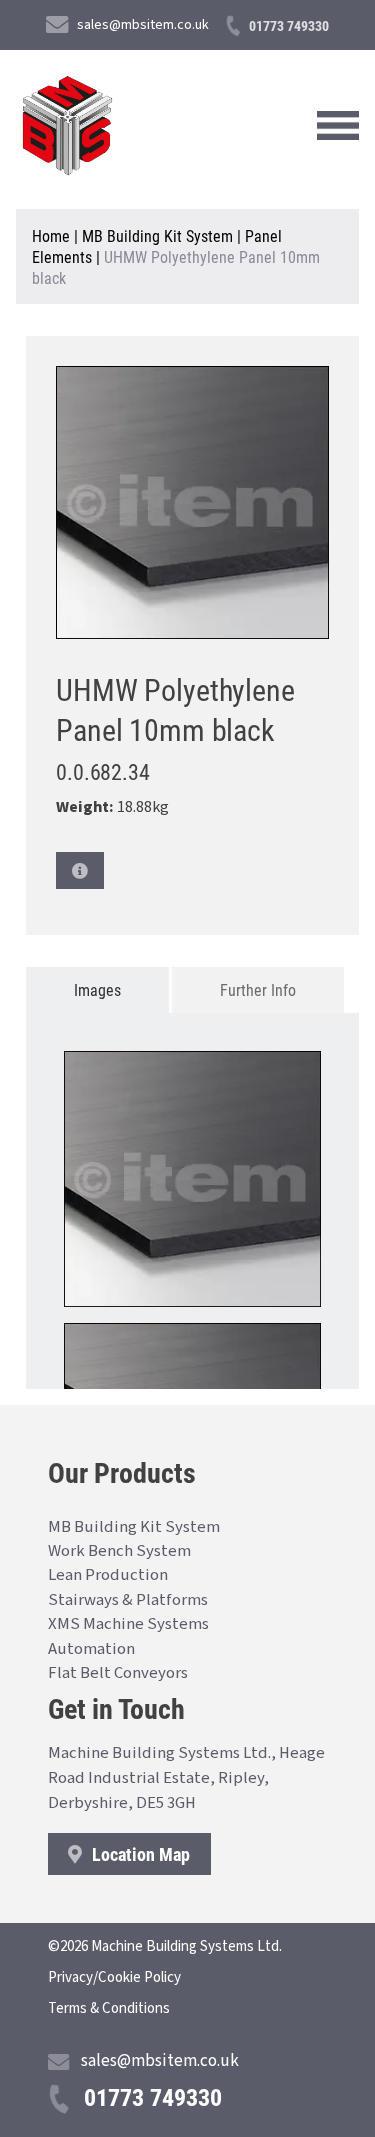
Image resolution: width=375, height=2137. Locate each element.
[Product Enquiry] (80, 870)
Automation (91, 1649)
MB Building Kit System (157, 235)
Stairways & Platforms (128, 1600)
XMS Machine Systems (128, 1624)
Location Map (139, 1854)
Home (51, 235)
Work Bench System (119, 1551)
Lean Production (108, 1575)
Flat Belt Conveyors (118, 1673)
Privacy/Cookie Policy (114, 1977)
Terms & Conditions (109, 2008)
